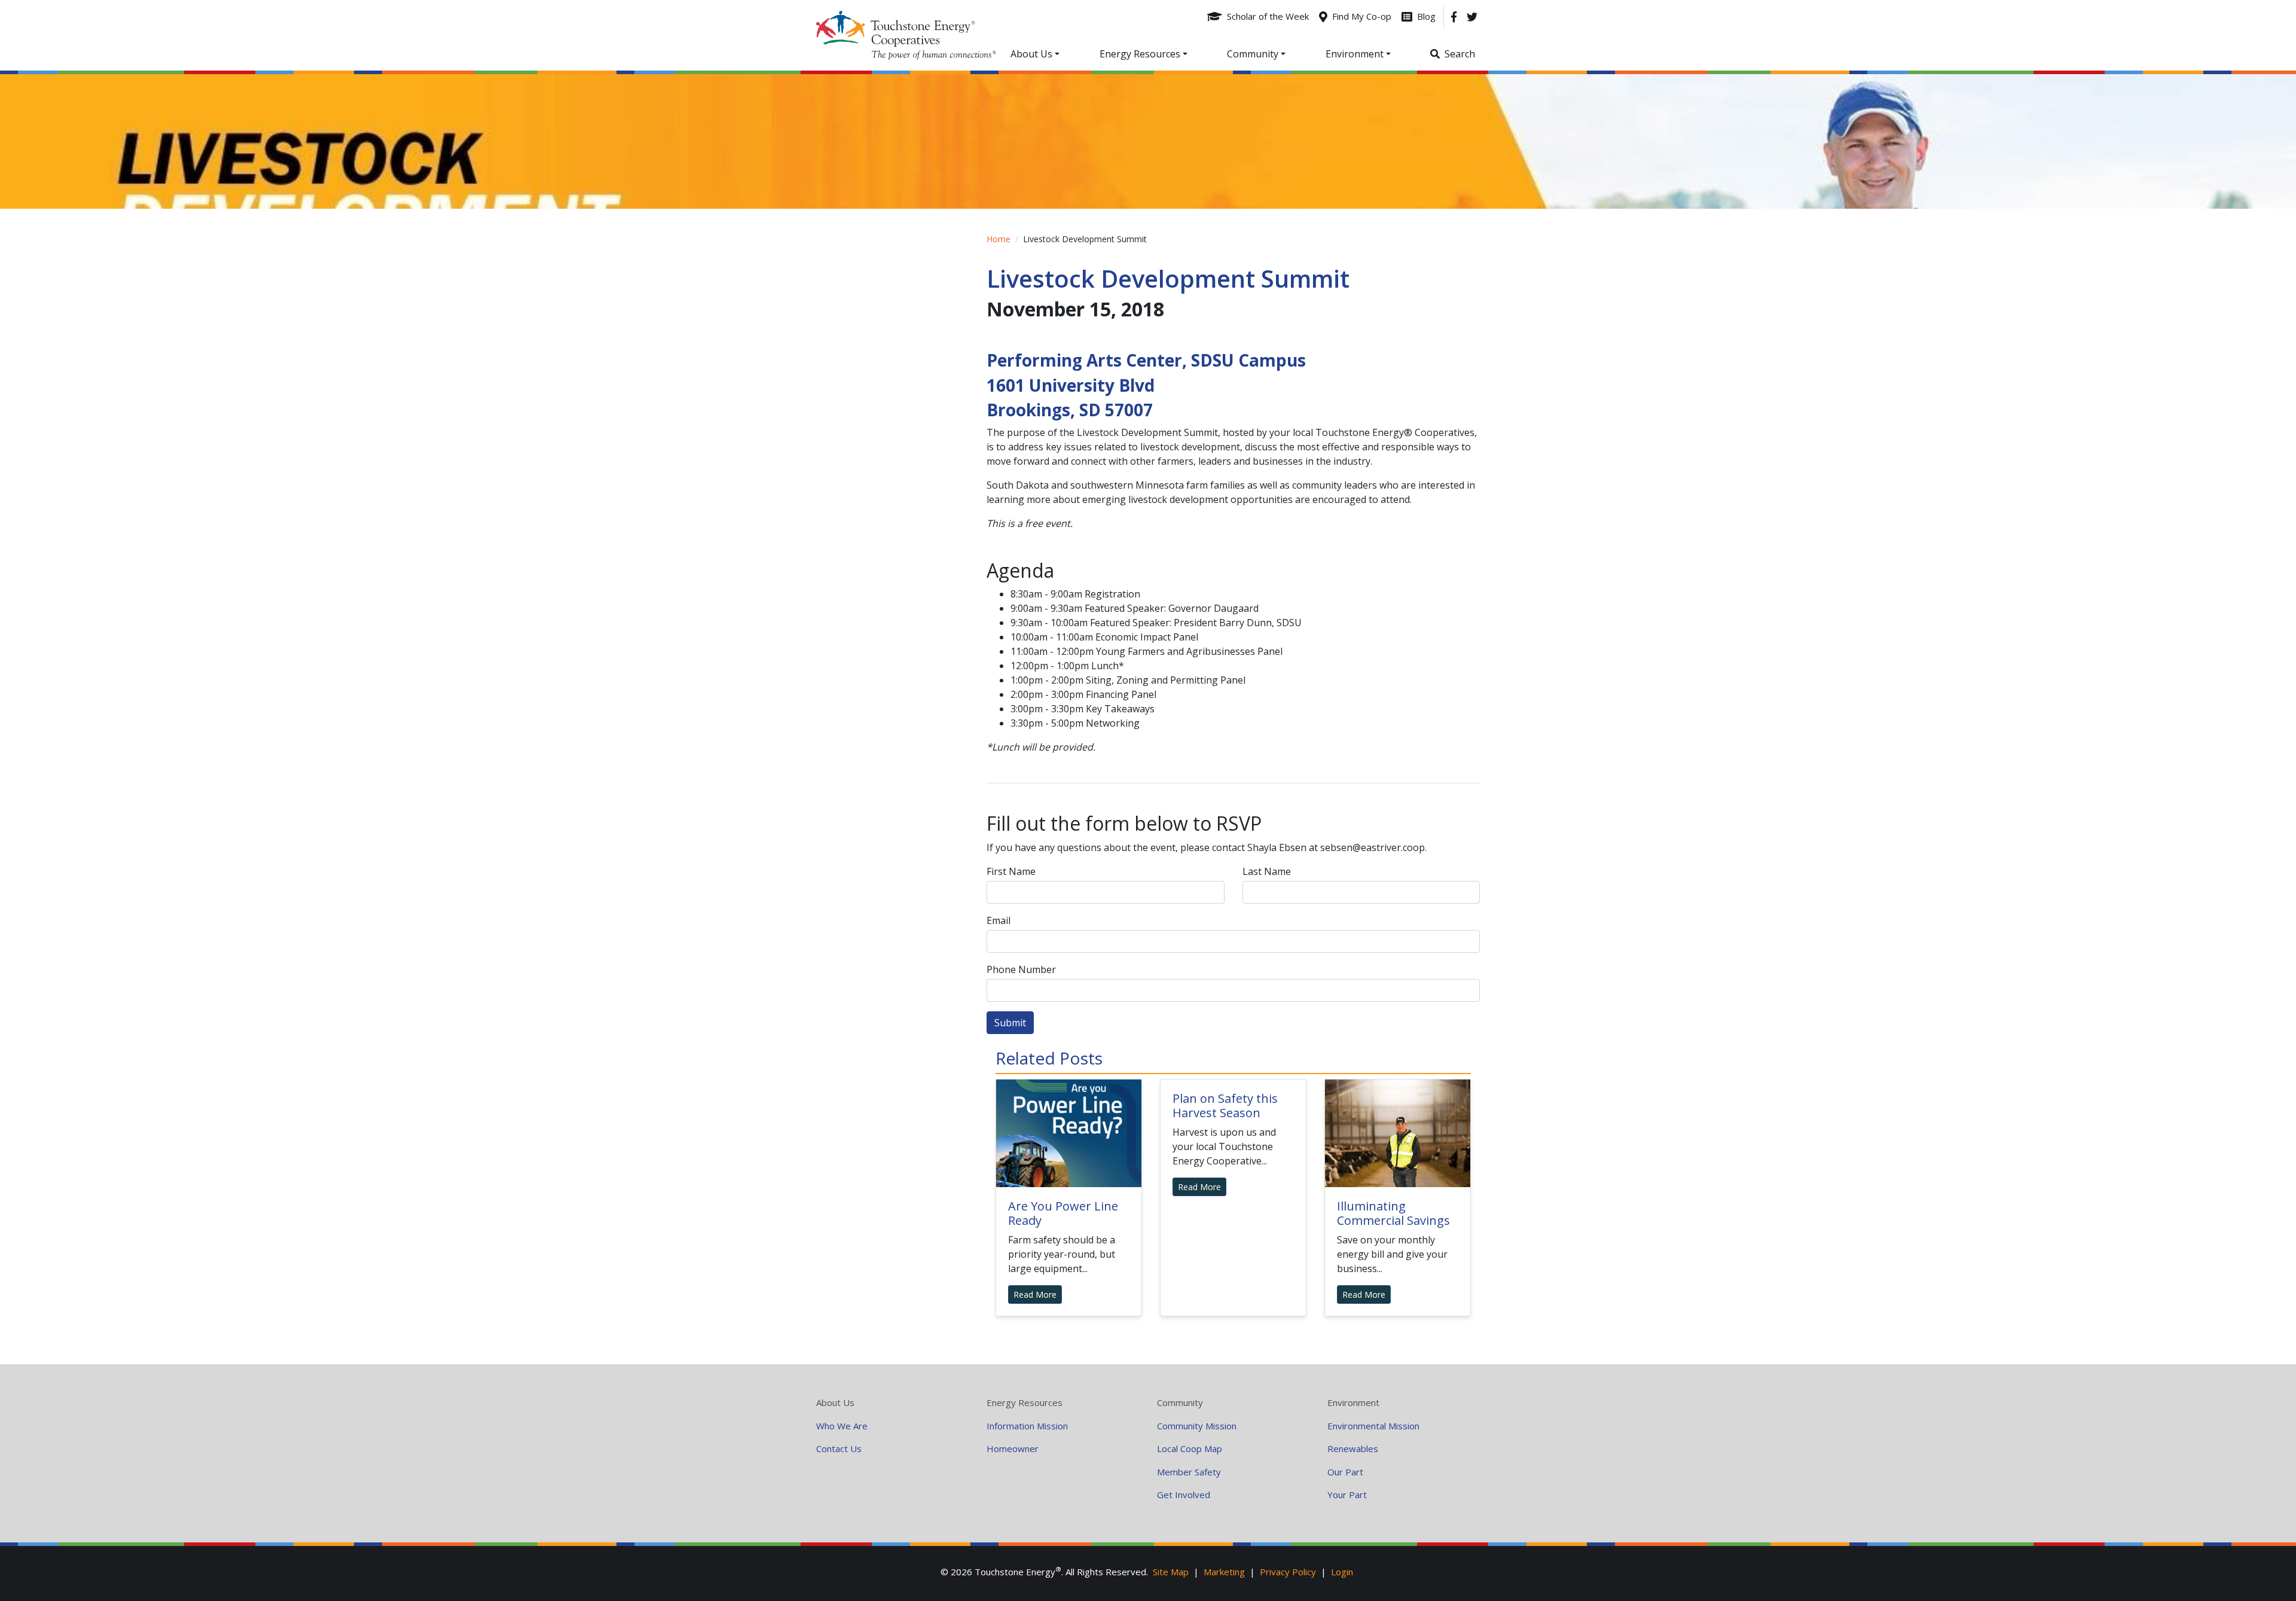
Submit (1010, 1023)
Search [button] (1460, 54)
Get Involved (1184, 1495)
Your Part (1347, 1495)
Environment (1353, 1402)
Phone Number (1021, 969)
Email (999, 920)
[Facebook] (1454, 16)
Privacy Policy (1288, 1572)
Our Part (1345, 1472)
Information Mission (1027, 1426)
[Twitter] (1472, 16)
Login (1342, 1572)
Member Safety (1189, 1472)
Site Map (1171, 1572)
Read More (1035, 1294)
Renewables (1353, 1448)
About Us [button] (1031, 54)
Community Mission (1197, 1426)
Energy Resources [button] (1140, 54)
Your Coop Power (906, 35)
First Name (1011, 871)
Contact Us (839, 1448)
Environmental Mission (1373, 1426)
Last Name (1267, 871)
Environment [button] (1355, 54)
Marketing (1224, 1572)
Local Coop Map (1190, 1448)
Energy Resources (1025, 1402)
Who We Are (842, 1426)
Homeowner (1013, 1448)
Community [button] (1253, 54)
